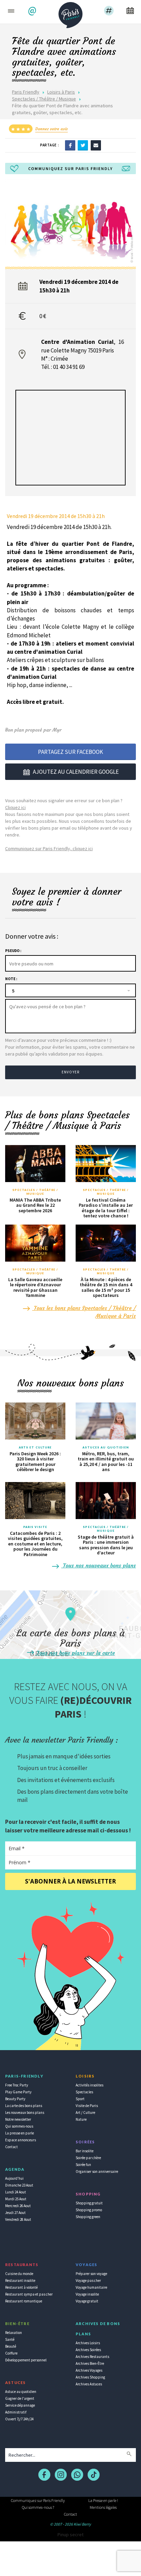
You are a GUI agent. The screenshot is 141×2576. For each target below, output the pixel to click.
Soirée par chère (88, 2158)
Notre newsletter (18, 2119)
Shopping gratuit (89, 2203)
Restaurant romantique (24, 2301)
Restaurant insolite (20, 2280)
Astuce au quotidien (21, 2392)
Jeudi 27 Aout (15, 2213)
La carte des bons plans (24, 2106)
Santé (10, 2339)
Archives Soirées (88, 2350)
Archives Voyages (89, 2370)
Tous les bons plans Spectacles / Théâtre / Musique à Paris (84, 1312)
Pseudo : (13, 951)
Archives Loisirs (88, 2343)
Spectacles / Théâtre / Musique (44, 99)
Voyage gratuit (87, 2301)
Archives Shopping (90, 2377)
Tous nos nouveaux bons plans (99, 1565)
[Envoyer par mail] (96, 145)
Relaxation (14, 2333)
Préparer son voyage (91, 2274)
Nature (81, 2119)
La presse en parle (20, 2133)
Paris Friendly (26, 92)
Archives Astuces (89, 2384)
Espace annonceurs (21, 2140)
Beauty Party (15, 2099)
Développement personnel (26, 2360)
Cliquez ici (15, 807)
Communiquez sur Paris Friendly (38, 2500)
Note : (11, 979)
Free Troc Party (17, 2085)
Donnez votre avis (52, 129)
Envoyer (70, 1072)
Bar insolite (85, 2151)
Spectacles (84, 2092)
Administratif (16, 2412)
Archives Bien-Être (90, 2363)
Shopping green (88, 2217)
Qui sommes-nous (19, 2126)
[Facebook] (70, 145)
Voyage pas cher (88, 2280)
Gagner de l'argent (20, 2398)
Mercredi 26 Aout (18, 2206)
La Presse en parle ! (103, 2500)
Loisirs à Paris (61, 92)
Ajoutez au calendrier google (76, 772)
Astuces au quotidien (106, 1447)
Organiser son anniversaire (97, 2171)
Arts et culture (35, 1447)
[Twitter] (83, 145)
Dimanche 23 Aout (19, 2185)
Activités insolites (89, 2085)
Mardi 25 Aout (16, 2199)
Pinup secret (70, 2535)
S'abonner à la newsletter (70, 1881)
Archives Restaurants (92, 2357)
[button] (33, 11)
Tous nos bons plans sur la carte (75, 1653)
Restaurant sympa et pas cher (29, 2294)
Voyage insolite (87, 2294)
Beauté (11, 2346)
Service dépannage (20, 2405)
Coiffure (11, 2353)
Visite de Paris (87, 2106)
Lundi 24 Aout (16, 2192)
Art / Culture (85, 2112)
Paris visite (35, 1527)
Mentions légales (103, 2507)
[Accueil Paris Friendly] (70, 13)
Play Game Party (18, 2092)
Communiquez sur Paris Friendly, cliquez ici (49, 848)
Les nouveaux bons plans (25, 2112)
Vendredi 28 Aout (18, 2219)
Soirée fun (83, 2165)
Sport (80, 2099)
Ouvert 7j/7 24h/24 (19, 2419)
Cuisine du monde (19, 2274)
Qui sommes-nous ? (38, 2507)
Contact (11, 2147)
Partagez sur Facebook (70, 752)
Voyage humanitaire (91, 2287)
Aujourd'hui (14, 2178)
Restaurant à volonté (21, 2287)
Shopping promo (89, 2210)
